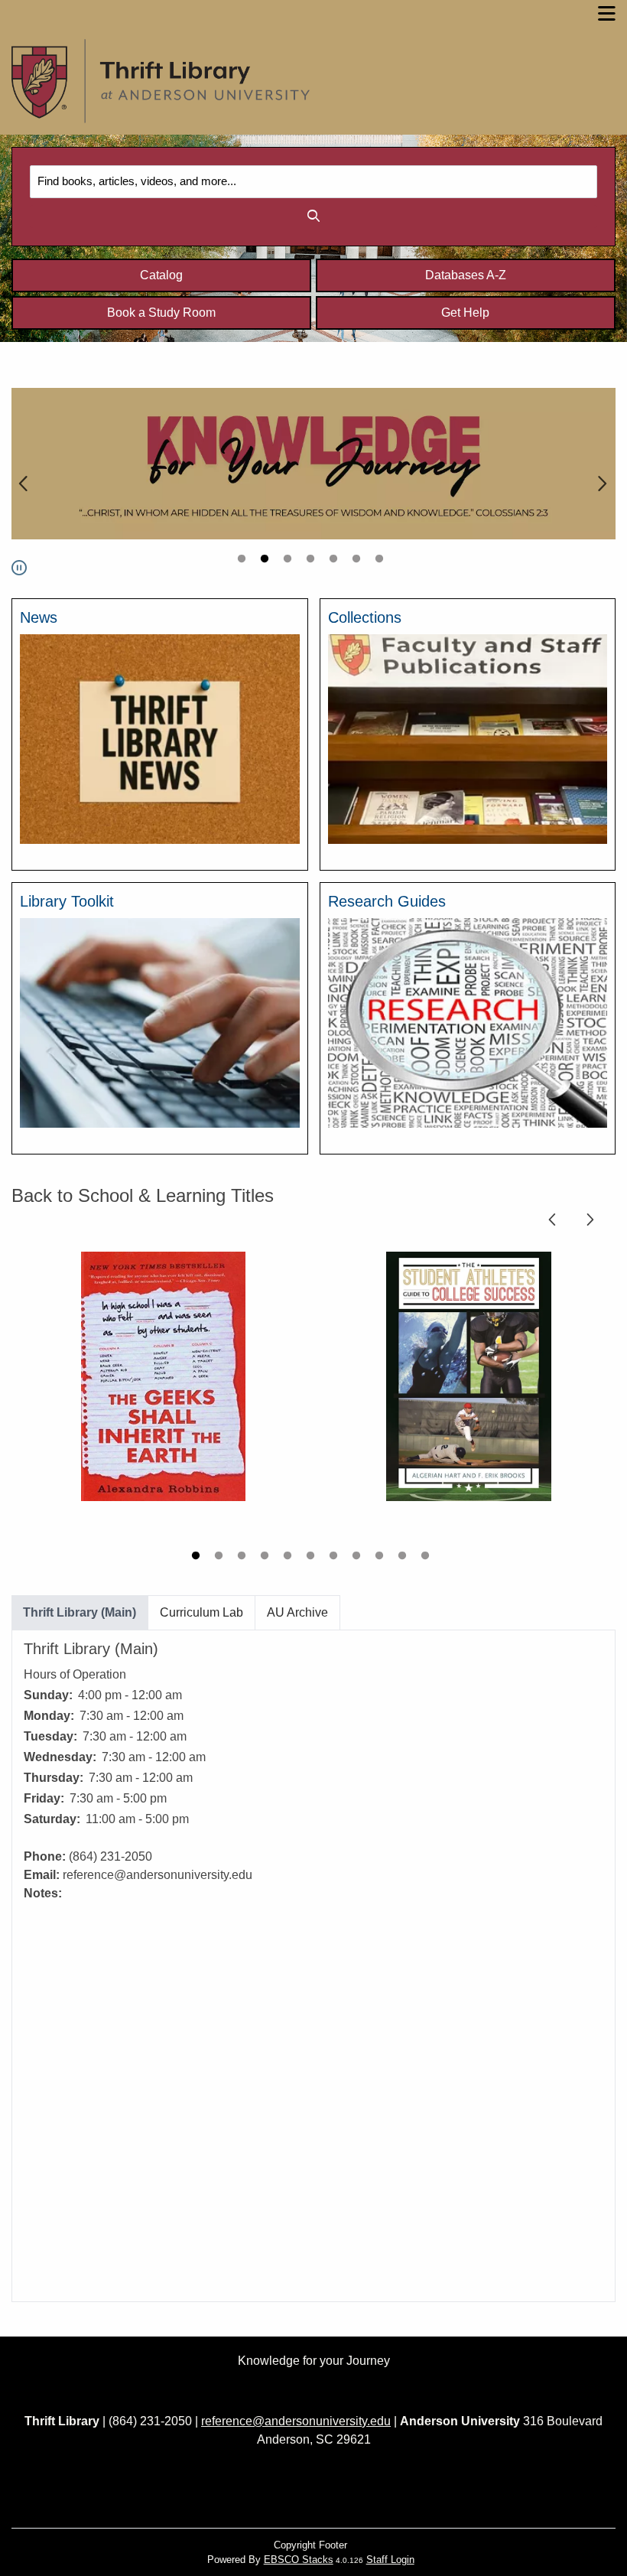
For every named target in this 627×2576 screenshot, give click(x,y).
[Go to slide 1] (243, 561)
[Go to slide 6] (358, 561)
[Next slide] (602, 482)
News (39, 617)
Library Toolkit (67, 901)
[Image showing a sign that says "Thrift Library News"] (160, 738)
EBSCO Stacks (299, 2560)
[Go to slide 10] (404, 1558)
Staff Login (390, 2560)
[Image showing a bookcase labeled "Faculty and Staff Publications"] (468, 738)
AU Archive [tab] (297, 1612)
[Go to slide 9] (381, 1558)
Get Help (465, 313)
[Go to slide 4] (312, 561)
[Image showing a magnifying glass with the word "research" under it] (468, 1022)
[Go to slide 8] (358, 1558)
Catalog (161, 275)
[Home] (161, 81)
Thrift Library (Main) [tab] (80, 1612)
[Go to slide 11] (427, 1558)
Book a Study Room (161, 313)
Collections (365, 617)
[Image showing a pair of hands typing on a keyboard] (160, 1022)
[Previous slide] (25, 482)
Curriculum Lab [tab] (201, 1612)
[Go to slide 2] (266, 561)
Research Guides (387, 901)
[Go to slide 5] (335, 561)
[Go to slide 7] (381, 561)
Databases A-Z (466, 275)
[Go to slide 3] (289, 561)
